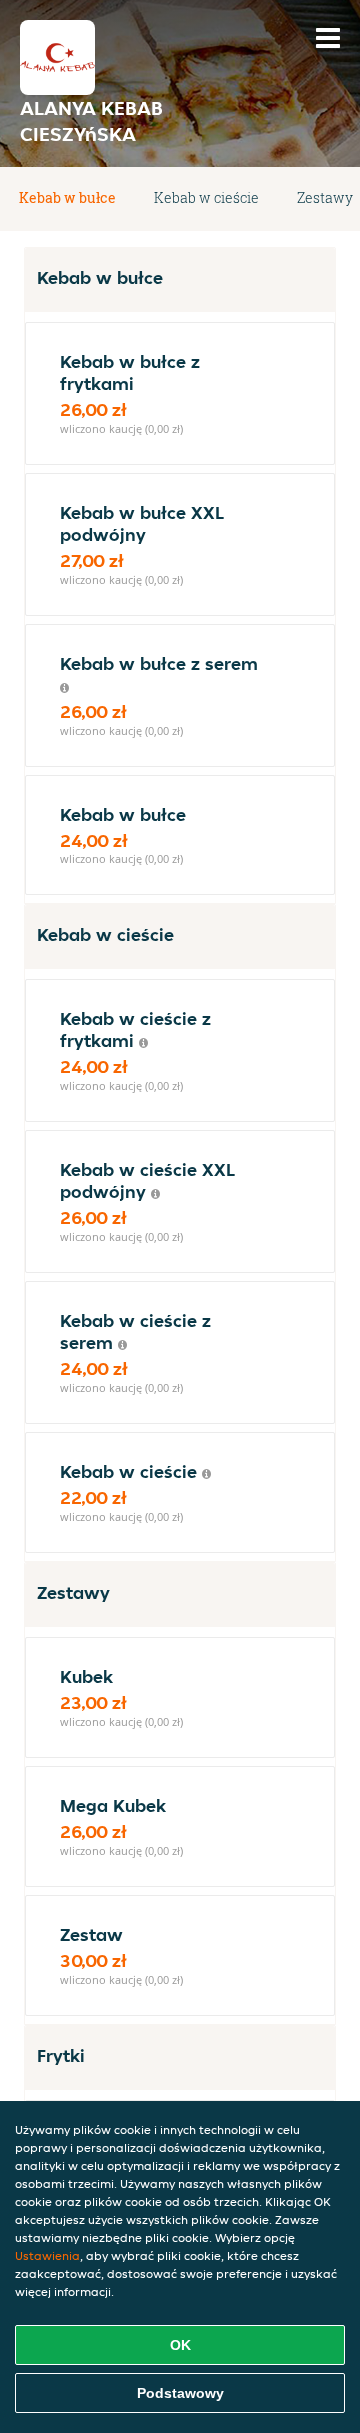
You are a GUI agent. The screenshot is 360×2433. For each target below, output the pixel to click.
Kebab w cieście (206, 197)
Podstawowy (180, 2393)
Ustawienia (47, 2255)
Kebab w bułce (67, 197)
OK (180, 2345)
